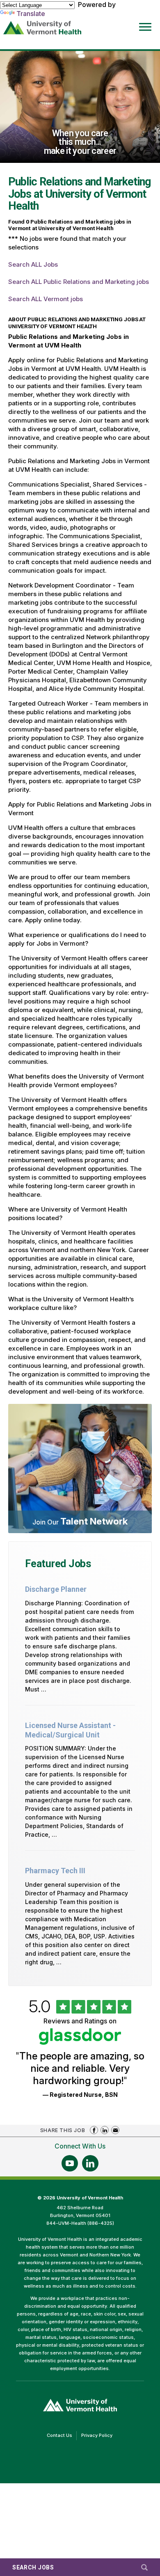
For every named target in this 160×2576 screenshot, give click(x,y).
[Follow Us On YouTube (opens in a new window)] (70, 2163)
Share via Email (115, 2130)
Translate (31, 14)
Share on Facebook (94, 2130)
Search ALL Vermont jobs (46, 299)
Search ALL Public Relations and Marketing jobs (79, 282)
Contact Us (62, 2436)
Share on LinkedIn (105, 2130)
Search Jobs (33, 2567)
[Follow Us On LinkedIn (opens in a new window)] (90, 2163)
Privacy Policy (99, 2436)
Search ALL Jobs (33, 264)
